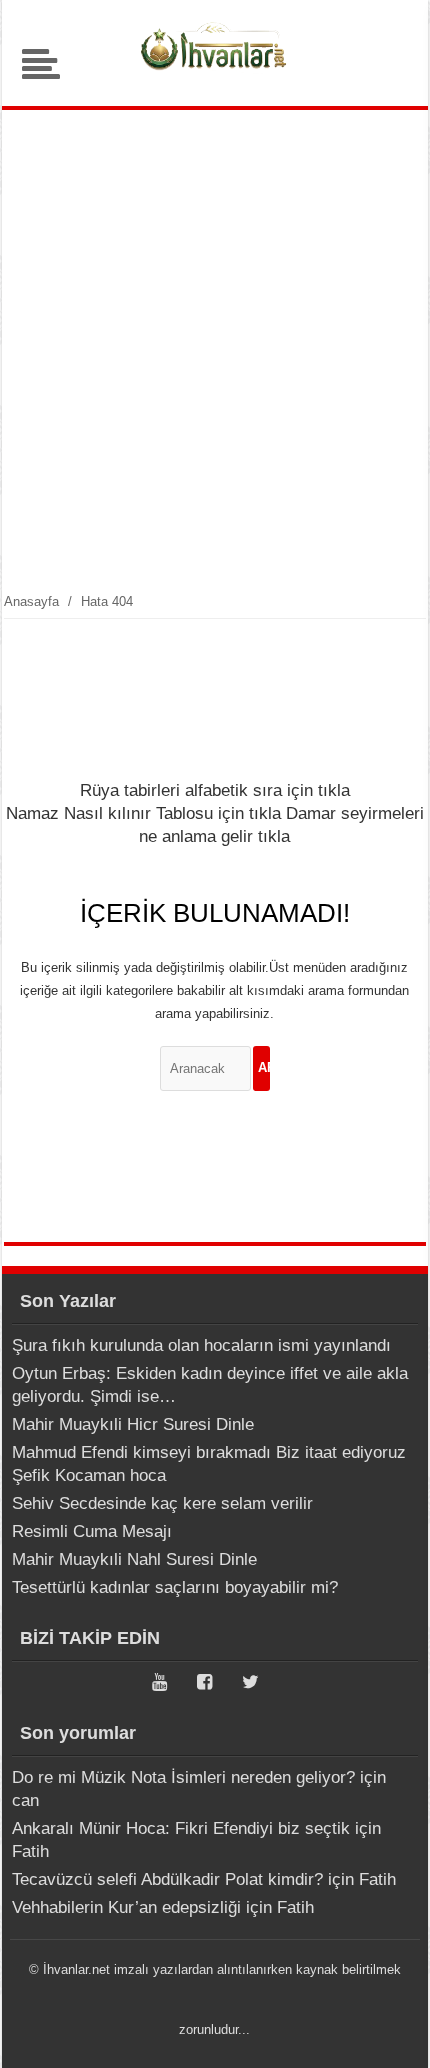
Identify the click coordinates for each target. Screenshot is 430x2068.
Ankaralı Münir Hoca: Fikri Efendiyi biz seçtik (181, 1828)
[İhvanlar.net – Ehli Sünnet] (215, 74)
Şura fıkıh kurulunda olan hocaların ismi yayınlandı (201, 1345)
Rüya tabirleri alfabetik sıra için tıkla (215, 790)
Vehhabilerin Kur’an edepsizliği (126, 1907)
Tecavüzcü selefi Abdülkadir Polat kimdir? (167, 1879)
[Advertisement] (215, 350)
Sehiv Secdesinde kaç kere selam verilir (162, 1503)
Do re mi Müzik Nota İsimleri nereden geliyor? (183, 1777)
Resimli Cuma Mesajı (92, 1531)
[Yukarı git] (390, 2033)
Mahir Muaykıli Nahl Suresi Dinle (134, 1559)
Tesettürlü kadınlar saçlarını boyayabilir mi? (175, 1587)
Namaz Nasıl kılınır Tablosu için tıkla (143, 813)
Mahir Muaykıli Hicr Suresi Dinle (133, 1424)
